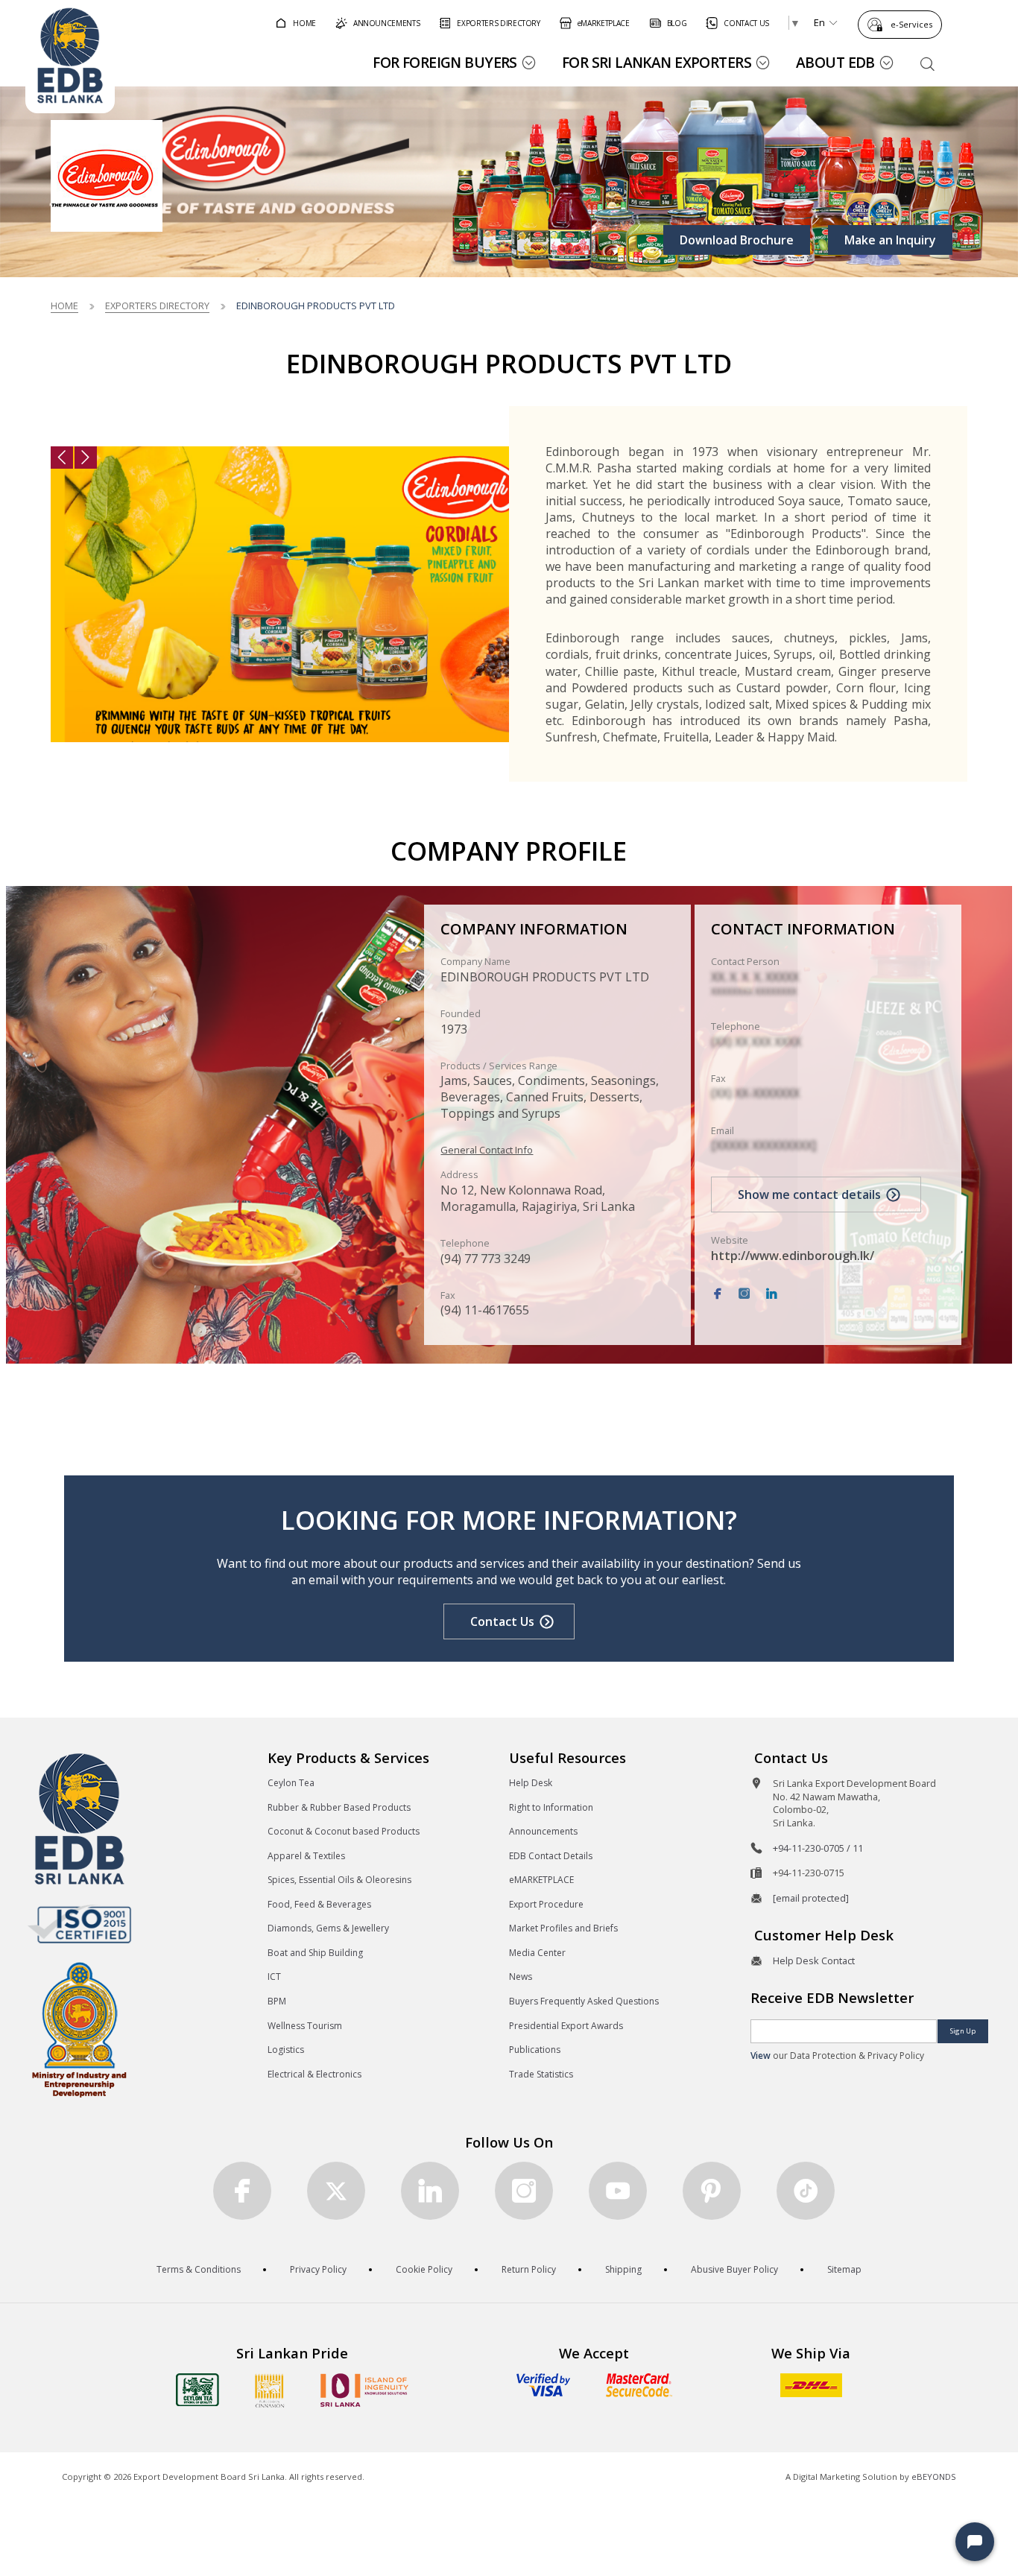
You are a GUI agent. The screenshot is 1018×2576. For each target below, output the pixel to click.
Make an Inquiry (890, 240)
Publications (535, 2050)
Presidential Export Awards (566, 2026)
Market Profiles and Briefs (563, 1928)
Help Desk (531, 1783)
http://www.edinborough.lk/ (793, 1256)
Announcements (543, 1831)
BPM (277, 2001)
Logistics (286, 2050)
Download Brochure (737, 240)
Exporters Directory (157, 306)
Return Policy (529, 2269)
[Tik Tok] (806, 2191)
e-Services (911, 24)
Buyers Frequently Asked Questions (584, 2001)
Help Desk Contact (814, 1961)
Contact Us (502, 1621)
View (761, 2056)
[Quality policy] (79, 1924)
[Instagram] (744, 1294)
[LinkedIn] (771, 1294)
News (521, 1977)
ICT (274, 1977)
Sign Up (963, 2031)
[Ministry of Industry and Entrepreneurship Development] (79, 2029)
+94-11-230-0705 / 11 (818, 1848)
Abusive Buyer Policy (734, 2269)
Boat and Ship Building (315, 1953)
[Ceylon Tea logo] (197, 2390)
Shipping (623, 2269)
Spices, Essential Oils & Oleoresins (339, 1880)
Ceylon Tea (291, 1783)
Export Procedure (546, 1904)
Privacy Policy (318, 2269)
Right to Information (551, 1807)
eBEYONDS (934, 2477)
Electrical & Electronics (314, 2074)
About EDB (835, 62)
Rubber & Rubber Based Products (339, 1807)
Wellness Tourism (305, 2026)
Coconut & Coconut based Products (344, 1831)
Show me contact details (809, 1194)
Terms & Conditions (199, 2269)
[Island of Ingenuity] (364, 2390)
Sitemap (844, 2269)
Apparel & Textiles (306, 1856)
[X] (336, 2191)
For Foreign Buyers (445, 62)
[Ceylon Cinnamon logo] (270, 2390)
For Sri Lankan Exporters (657, 62)
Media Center (537, 1953)
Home (64, 306)
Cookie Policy (424, 2269)
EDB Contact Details (551, 1856)
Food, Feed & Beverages (319, 1904)
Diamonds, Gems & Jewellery (328, 1928)
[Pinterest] (712, 2191)
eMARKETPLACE (541, 1880)
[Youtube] (618, 2191)
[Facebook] (718, 1294)
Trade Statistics (541, 2074)
